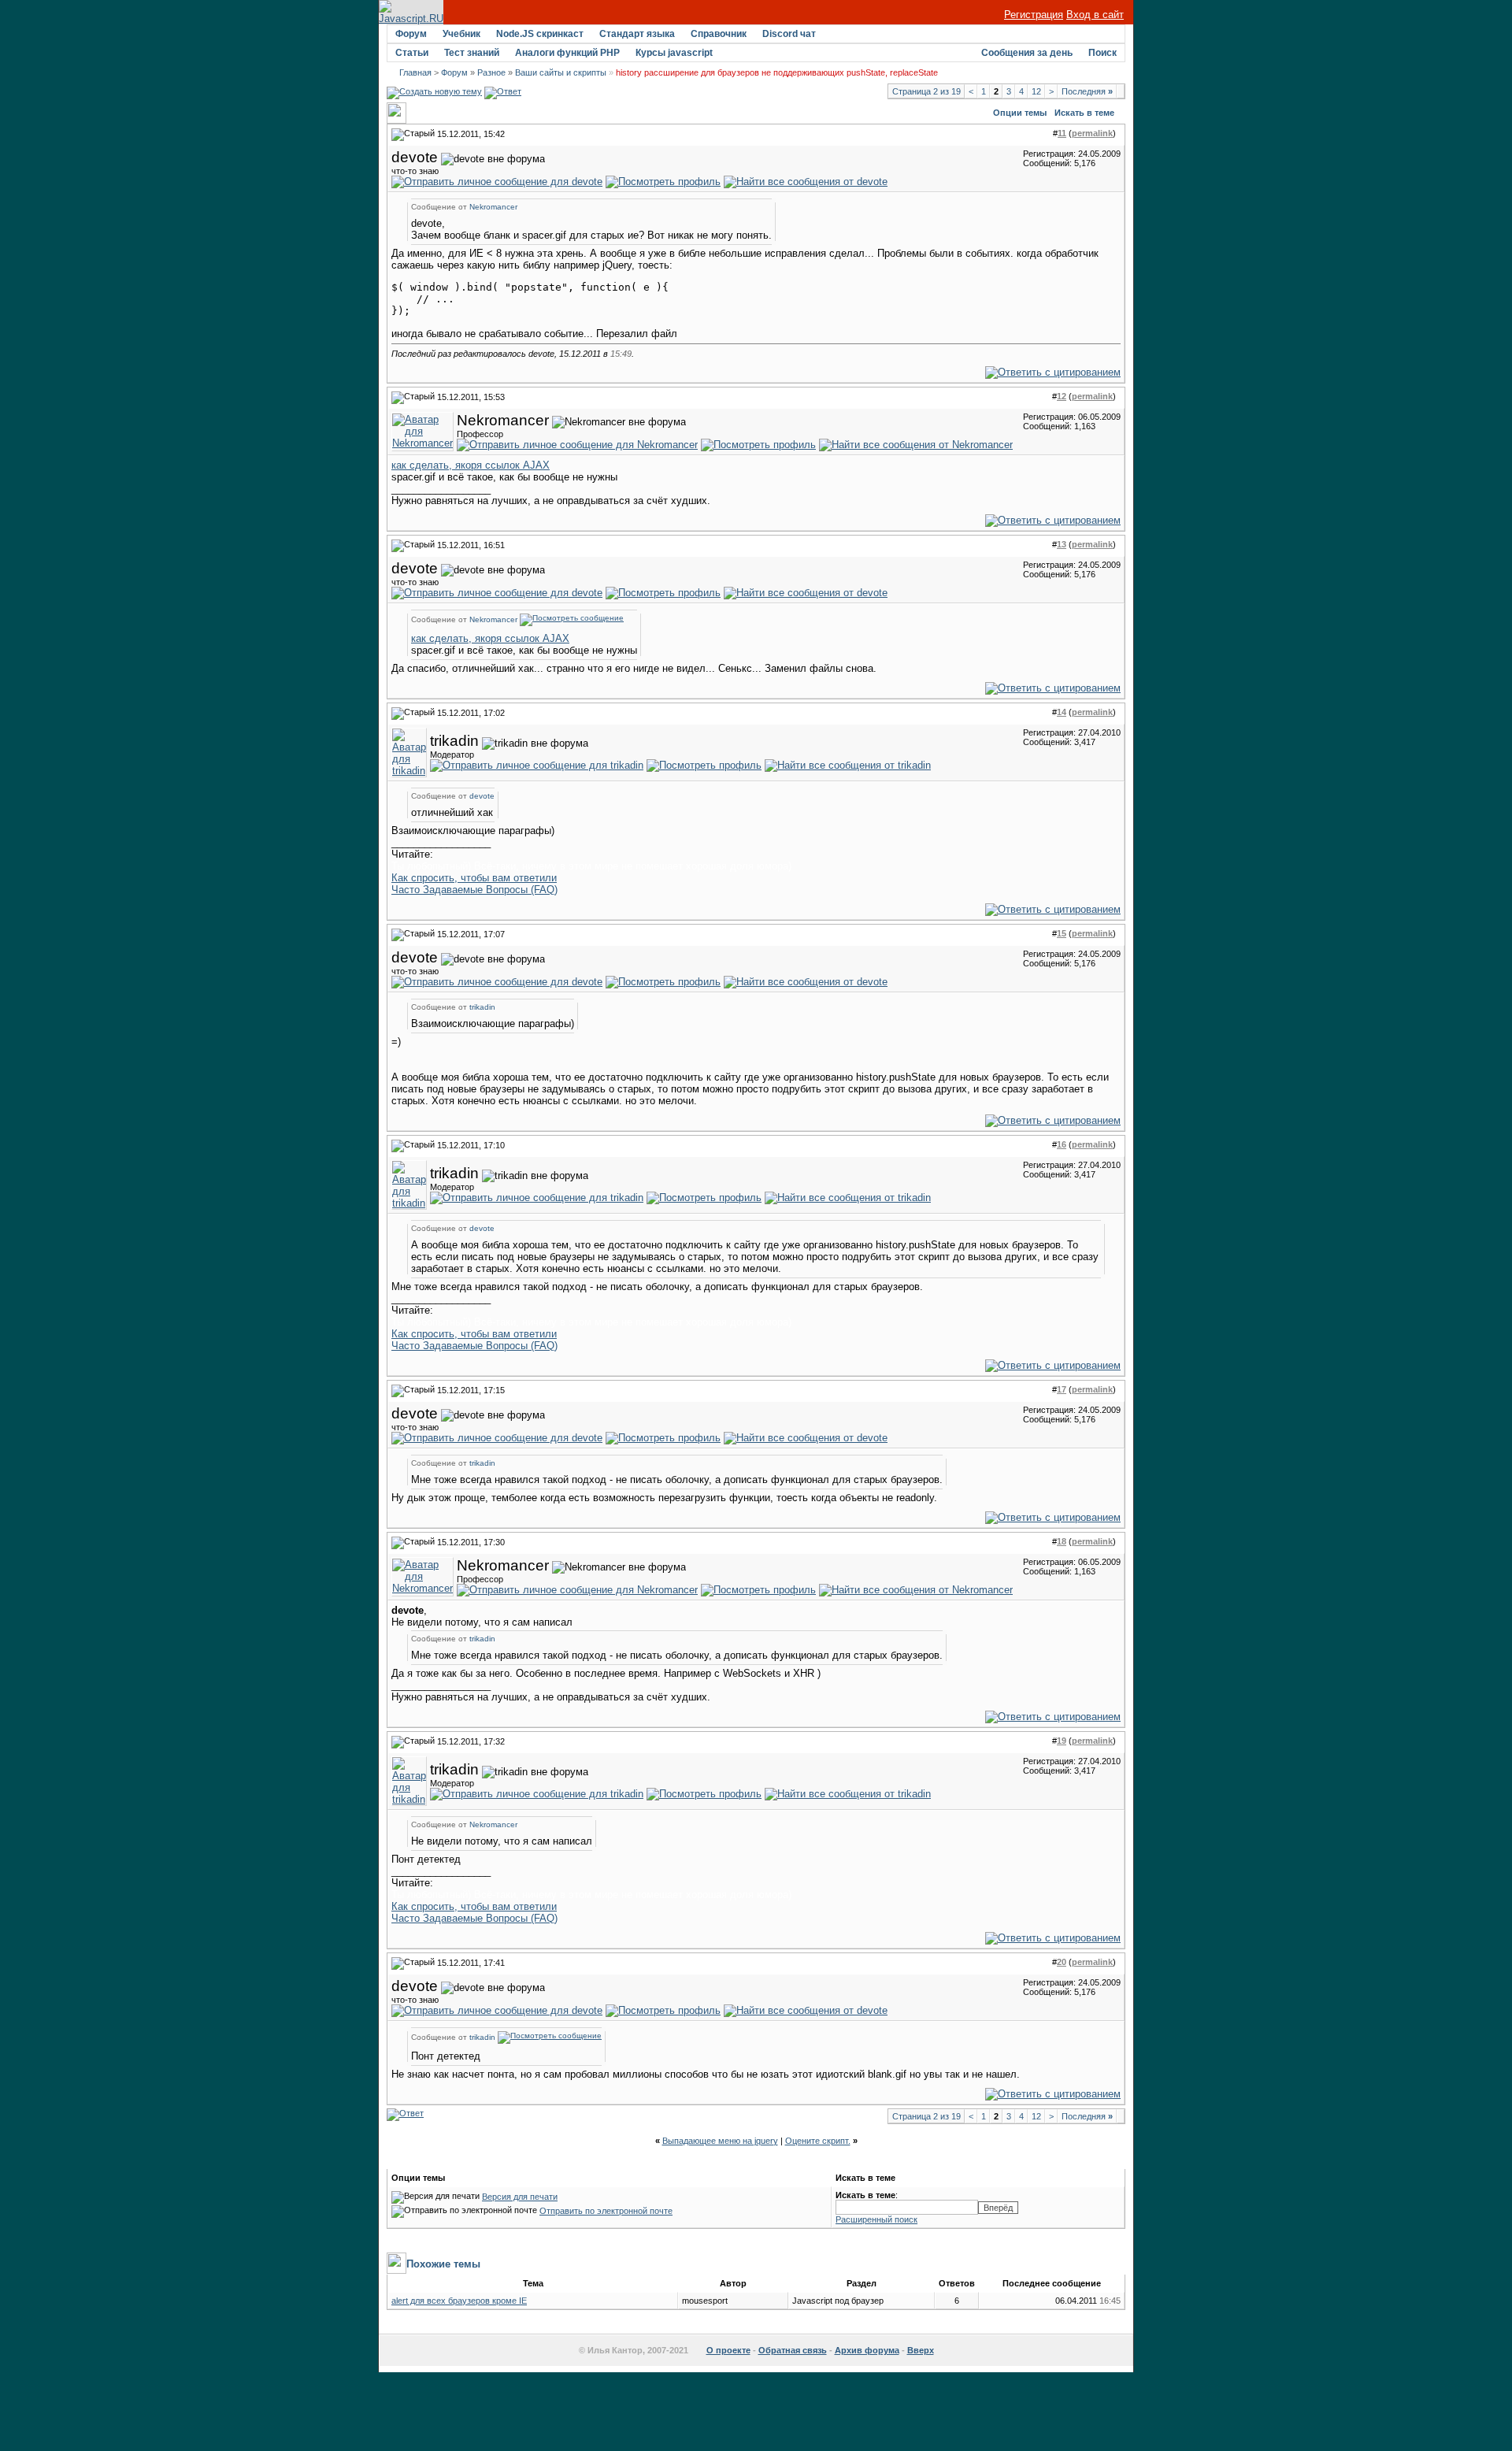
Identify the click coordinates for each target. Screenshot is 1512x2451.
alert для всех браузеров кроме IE (459, 2301)
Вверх (921, 2350)
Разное (491, 72)
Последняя (1087, 91)
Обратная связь (793, 2350)
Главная (415, 72)
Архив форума (867, 2350)
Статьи (412, 53)
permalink (1092, 133)
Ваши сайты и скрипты (561, 72)
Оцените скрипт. (818, 2141)
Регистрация (1034, 15)
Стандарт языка (637, 34)
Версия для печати (520, 2197)
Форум (411, 34)
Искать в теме (1084, 113)
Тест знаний (472, 53)
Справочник (719, 34)
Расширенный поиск (876, 2219)
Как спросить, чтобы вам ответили (474, 878)
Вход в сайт (1095, 15)
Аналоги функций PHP (567, 53)
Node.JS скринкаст (540, 34)
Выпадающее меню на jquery (720, 2141)
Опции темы (1020, 113)
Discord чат (789, 34)
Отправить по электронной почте (606, 2211)
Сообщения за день (1027, 53)
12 (1036, 91)
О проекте (728, 2350)
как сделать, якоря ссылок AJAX (471, 465)
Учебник (461, 34)
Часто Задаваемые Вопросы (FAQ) (474, 890)
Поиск (1102, 53)
